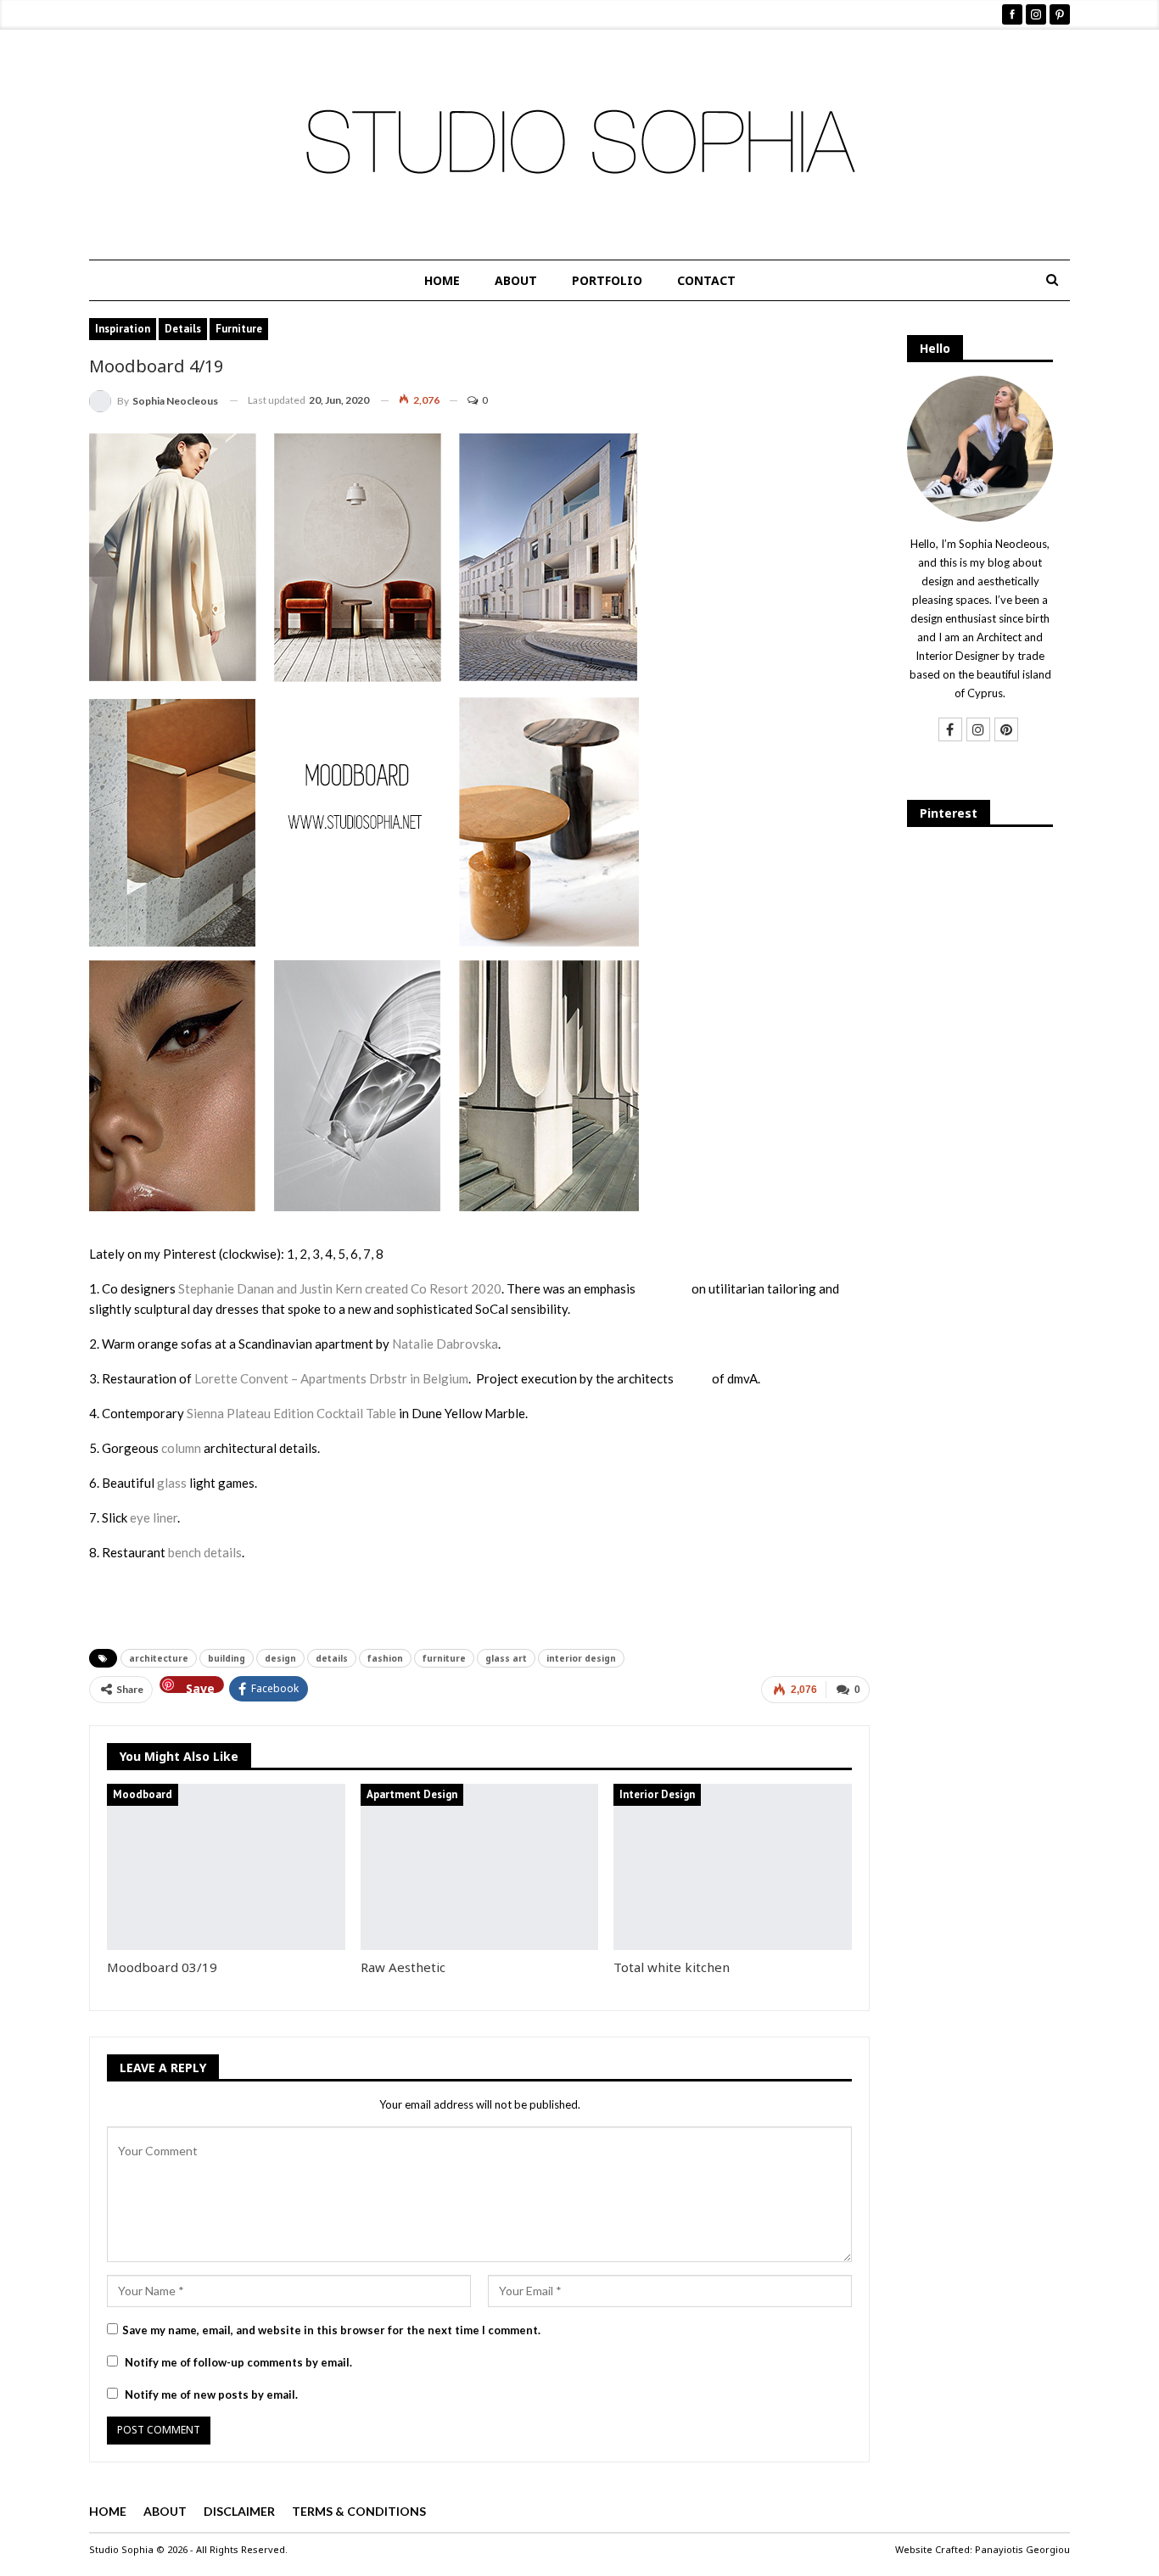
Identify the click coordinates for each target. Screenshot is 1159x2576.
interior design (581, 1658)
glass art (506, 1658)
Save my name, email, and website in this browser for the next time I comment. (331, 2330)
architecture (159, 1658)
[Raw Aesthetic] (480, 1867)
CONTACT (706, 280)
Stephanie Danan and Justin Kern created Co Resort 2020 (340, 1288)
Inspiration (123, 329)
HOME (442, 280)
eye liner (154, 1517)
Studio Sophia (121, 2549)
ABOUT (516, 280)
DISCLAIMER (239, 2511)
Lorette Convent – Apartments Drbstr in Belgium (331, 1378)
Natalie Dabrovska (445, 1344)
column (181, 1448)
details (332, 1658)
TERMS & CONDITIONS (359, 2511)
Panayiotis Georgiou (1022, 2549)
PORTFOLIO (607, 280)
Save (200, 1687)
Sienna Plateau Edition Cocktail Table (291, 1413)
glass (172, 1483)
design (280, 1658)
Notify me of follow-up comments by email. (238, 2362)
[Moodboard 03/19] (226, 1867)
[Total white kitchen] (733, 1867)
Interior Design (657, 1794)
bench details (205, 1552)
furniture (444, 1658)
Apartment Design (412, 1794)
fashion (385, 1658)
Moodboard (143, 1794)
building (227, 1658)
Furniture (239, 329)
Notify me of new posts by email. (211, 2394)
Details (183, 329)
